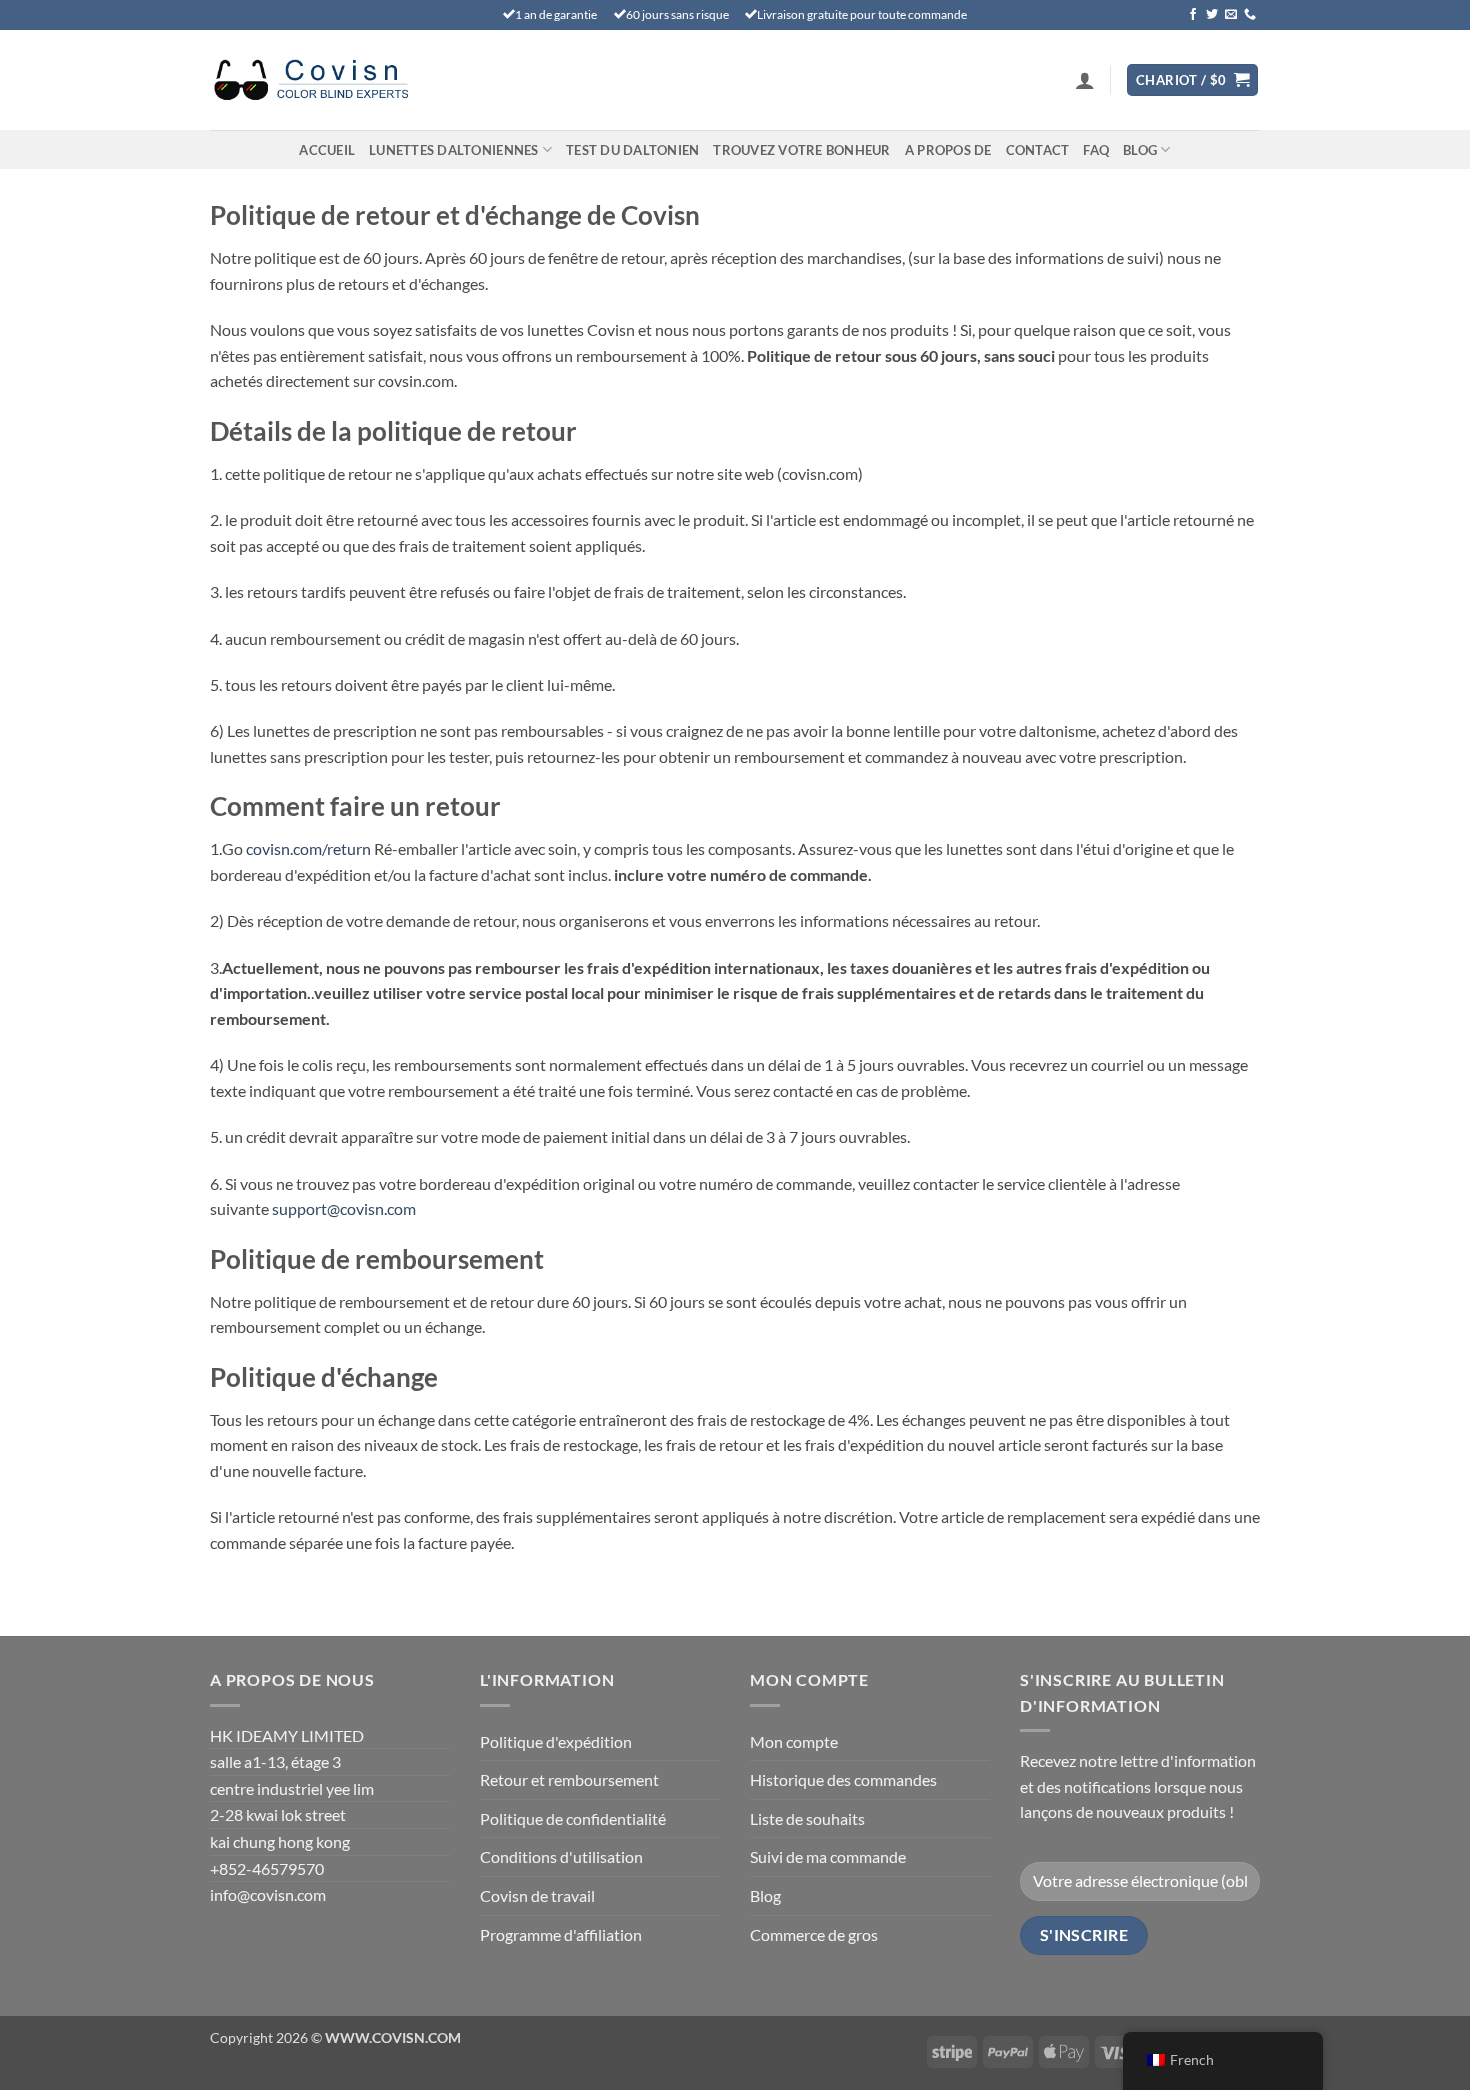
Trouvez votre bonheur (801, 150)
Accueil (327, 150)
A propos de (948, 150)
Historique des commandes (843, 1779)
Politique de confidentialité (573, 1818)
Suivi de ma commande (828, 1856)
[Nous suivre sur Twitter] (1212, 15)
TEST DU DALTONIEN (632, 150)
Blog (1140, 150)
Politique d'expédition (556, 1741)
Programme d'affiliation (561, 1934)
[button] (1085, 80)
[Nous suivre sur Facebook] (1193, 15)
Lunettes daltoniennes (453, 150)
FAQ (1096, 150)
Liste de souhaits (807, 1818)
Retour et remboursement (569, 1779)
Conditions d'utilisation (561, 1856)
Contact (1038, 150)
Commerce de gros (814, 1934)
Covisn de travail (537, 1895)
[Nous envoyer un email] (1231, 15)
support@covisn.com (344, 1208)
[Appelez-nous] (1250, 15)
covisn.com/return (308, 848)
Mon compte (794, 1741)
